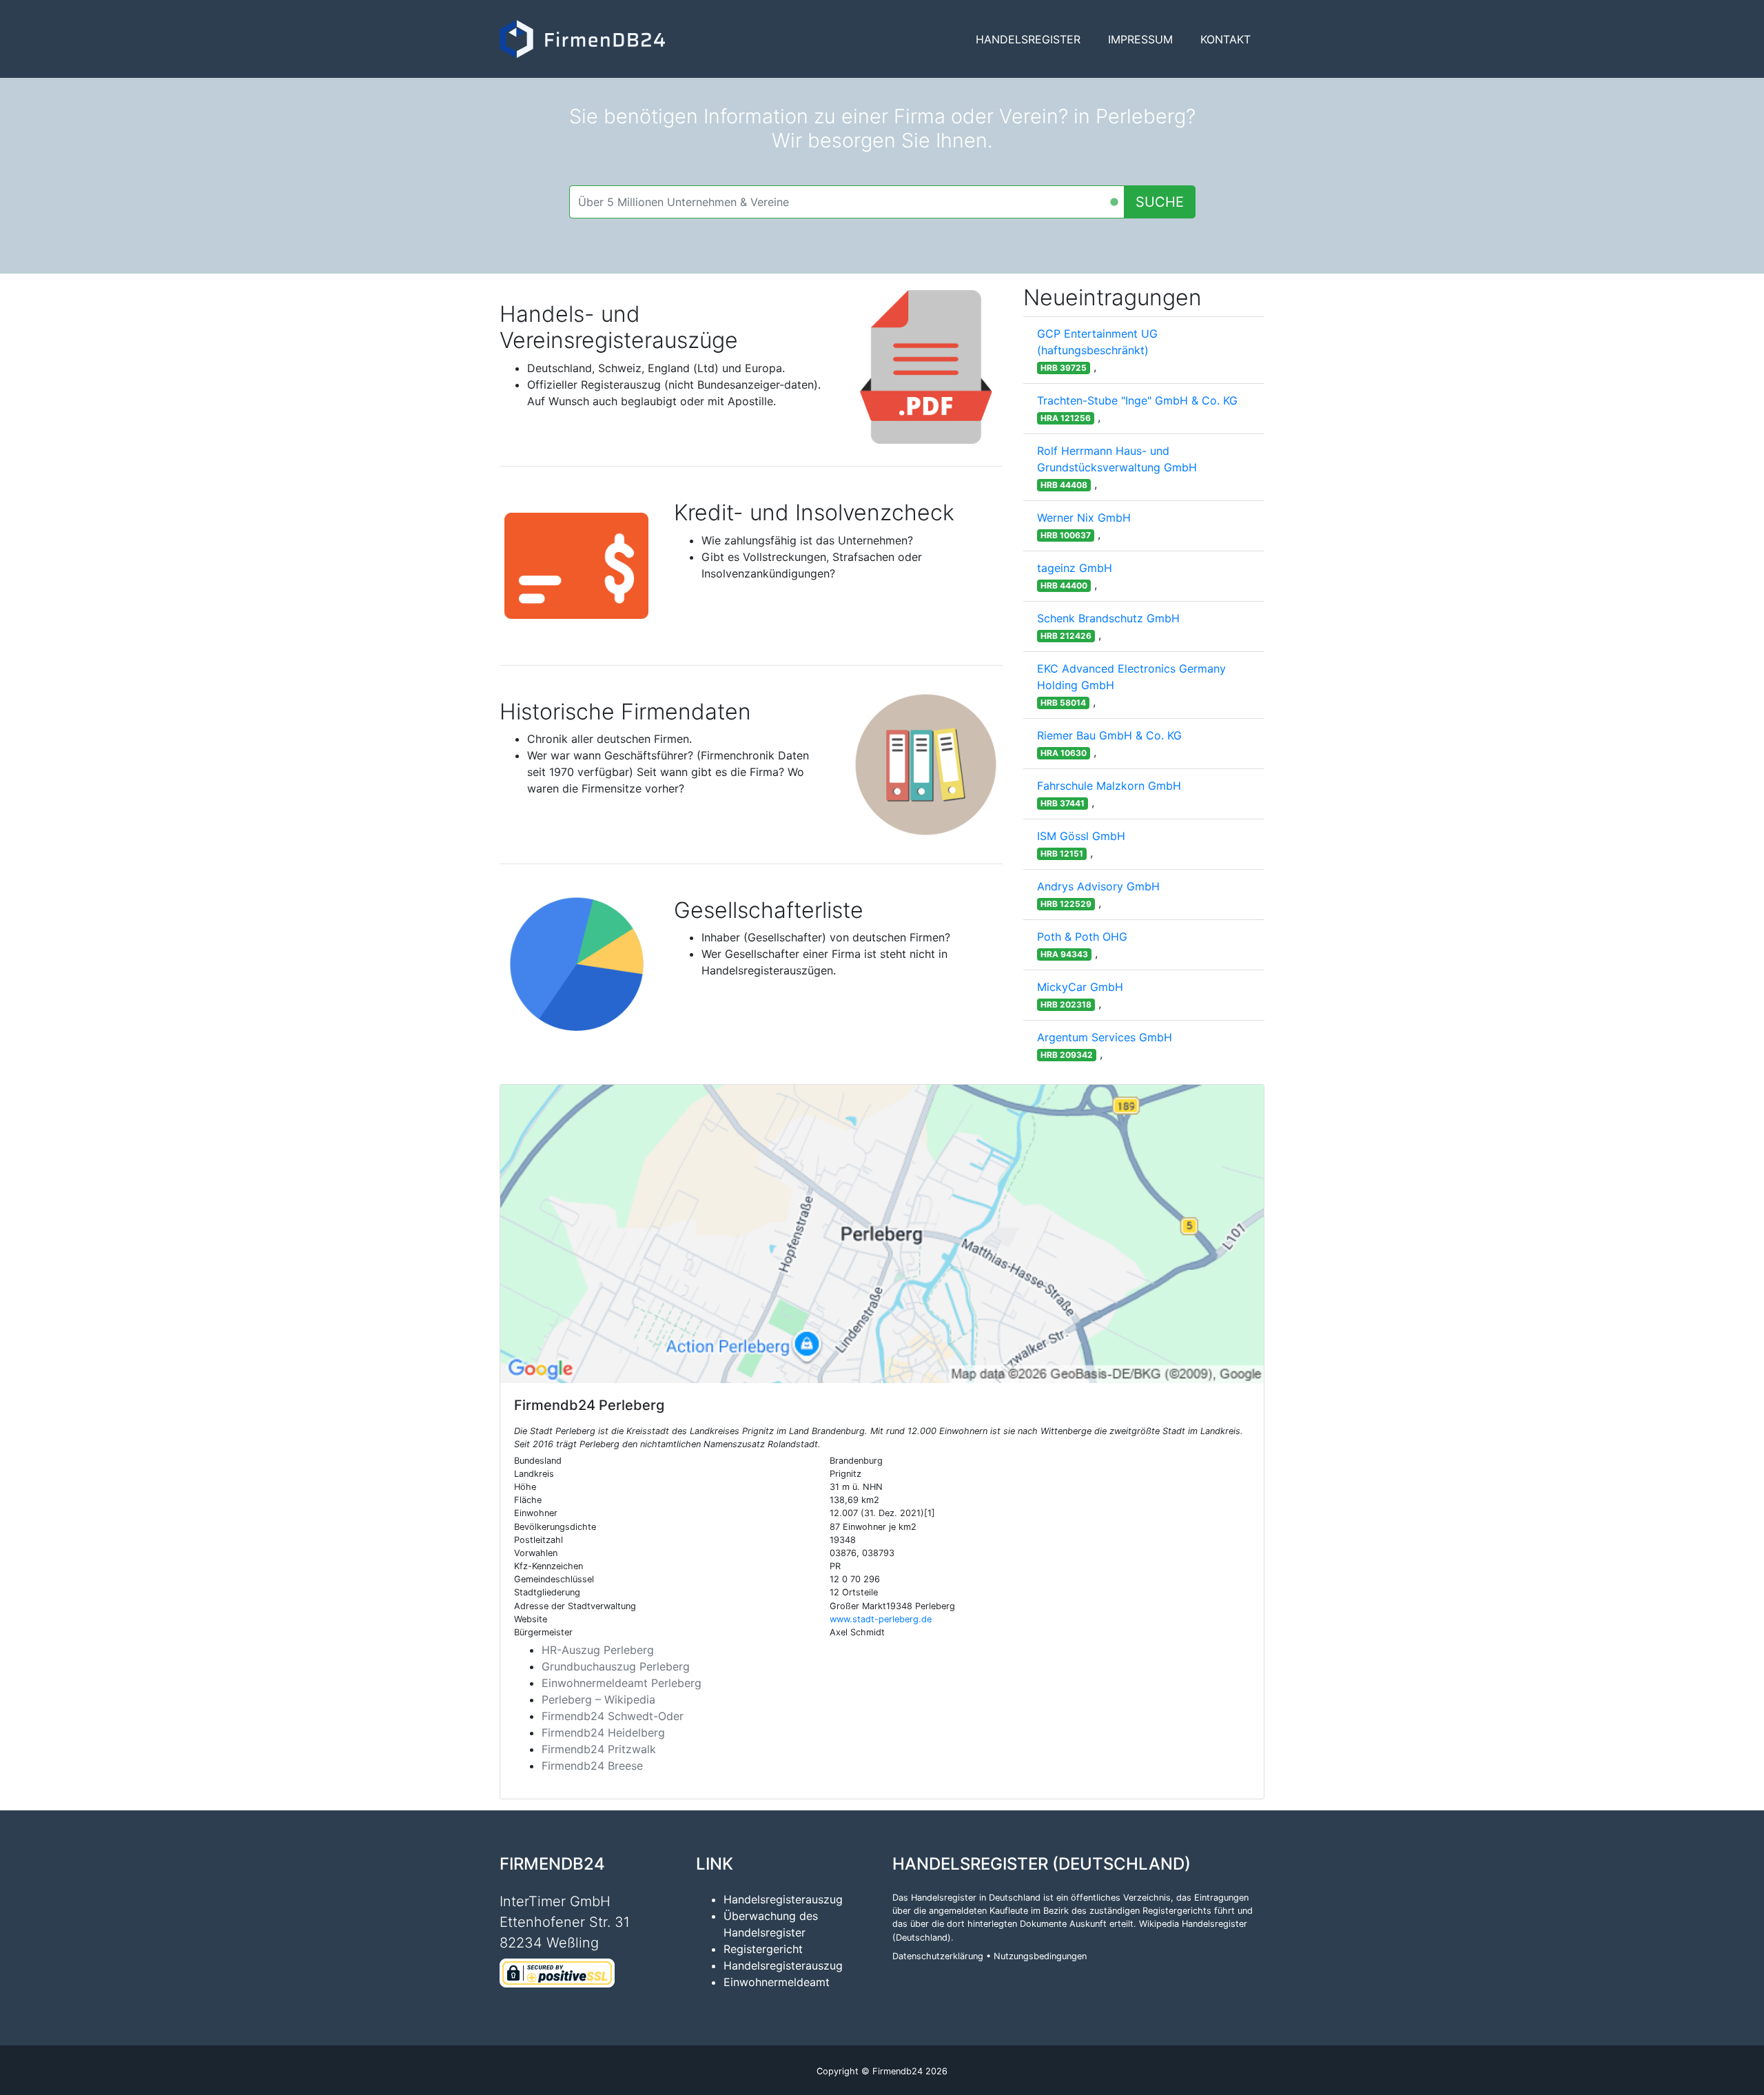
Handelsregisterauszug (783, 1899)
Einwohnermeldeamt (777, 1982)
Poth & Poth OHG (1082, 937)
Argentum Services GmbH (1105, 1037)
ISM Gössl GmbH (1081, 836)
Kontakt (1225, 39)
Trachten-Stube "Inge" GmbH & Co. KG (1137, 400)
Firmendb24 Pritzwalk (599, 1749)
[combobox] (847, 202)
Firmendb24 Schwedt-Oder (613, 1716)
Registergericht (763, 1949)
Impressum (1140, 39)
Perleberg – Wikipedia (598, 1699)
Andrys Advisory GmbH (1098, 886)
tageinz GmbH (1075, 568)
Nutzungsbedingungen (1040, 1956)
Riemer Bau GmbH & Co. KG (1109, 735)
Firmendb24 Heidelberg (603, 1733)
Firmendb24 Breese (592, 1766)
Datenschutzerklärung (938, 1956)
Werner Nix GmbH (1084, 518)
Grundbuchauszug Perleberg (616, 1666)
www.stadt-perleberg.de (881, 1619)
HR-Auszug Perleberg (598, 1650)
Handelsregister (1028, 39)
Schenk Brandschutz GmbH (1108, 618)
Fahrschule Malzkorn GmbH (1109, 786)
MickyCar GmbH (1080, 987)
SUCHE (1160, 202)
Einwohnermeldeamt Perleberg (622, 1683)
